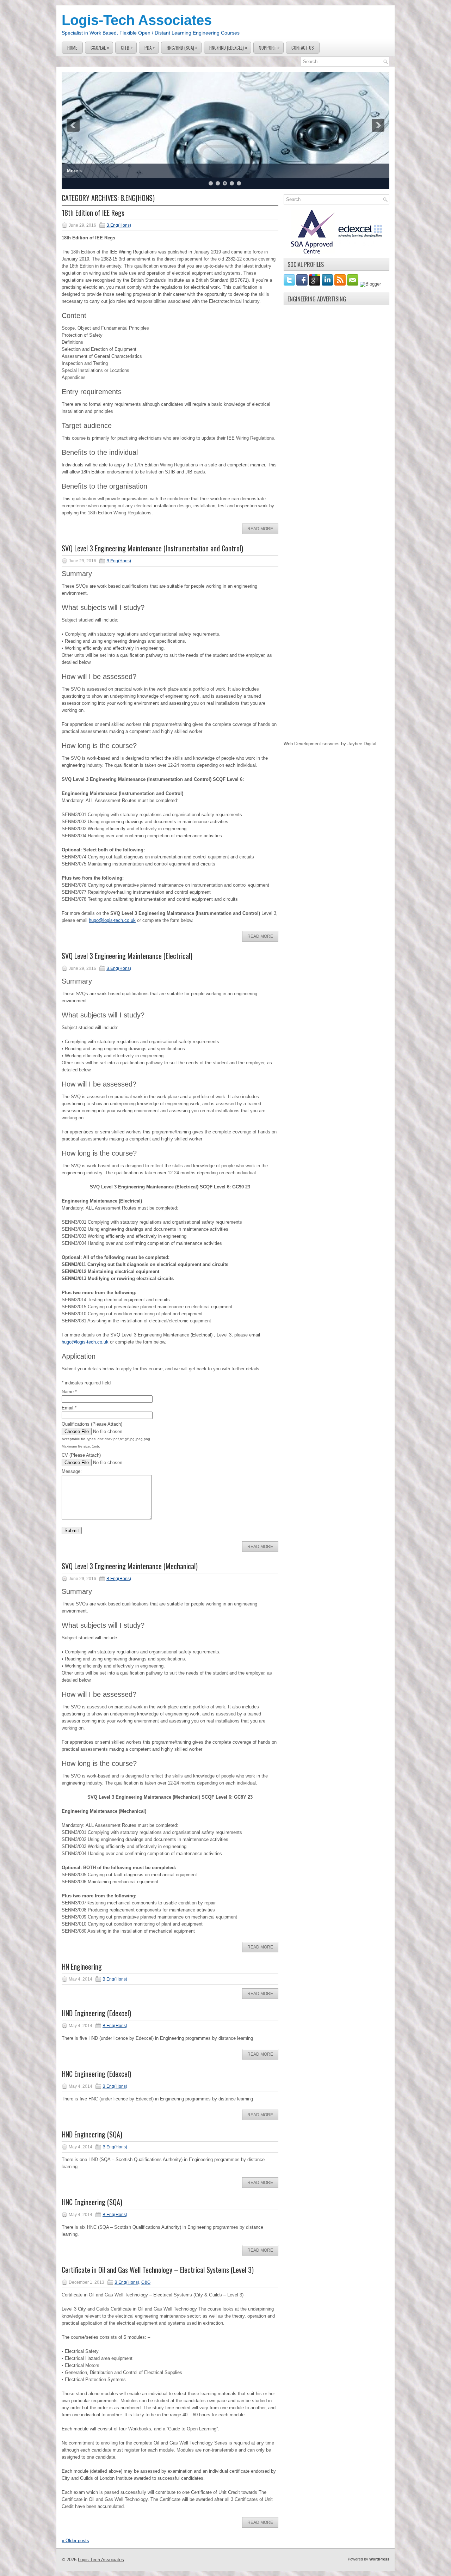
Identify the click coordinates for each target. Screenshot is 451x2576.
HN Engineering (82, 1966)
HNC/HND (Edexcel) (228, 47)
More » (74, 171)
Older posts (75, 2541)
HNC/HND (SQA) (182, 47)
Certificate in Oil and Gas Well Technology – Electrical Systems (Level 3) (158, 2270)
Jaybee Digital (362, 744)
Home (72, 48)
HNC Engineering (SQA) (92, 2202)
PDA (150, 47)
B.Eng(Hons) (119, 225)
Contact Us (303, 48)
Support (269, 47)
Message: (72, 1471)
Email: (69, 1408)
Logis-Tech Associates (137, 20)
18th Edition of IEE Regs (93, 213)
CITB (127, 47)
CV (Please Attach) (81, 1455)
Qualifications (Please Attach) (92, 1424)
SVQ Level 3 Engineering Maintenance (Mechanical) (130, 1566)
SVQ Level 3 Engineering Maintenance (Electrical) (127, 956)
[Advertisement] (336, 415)
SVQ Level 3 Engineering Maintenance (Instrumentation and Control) (152, 548)
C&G (146, 2282)
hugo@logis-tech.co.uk (112, 920)
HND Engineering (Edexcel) (96, 2013)
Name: (69, 1392)
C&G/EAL (100, 47)
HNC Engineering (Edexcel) (96, 2074)
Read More (260, 529)
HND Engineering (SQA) (92, 2134)
